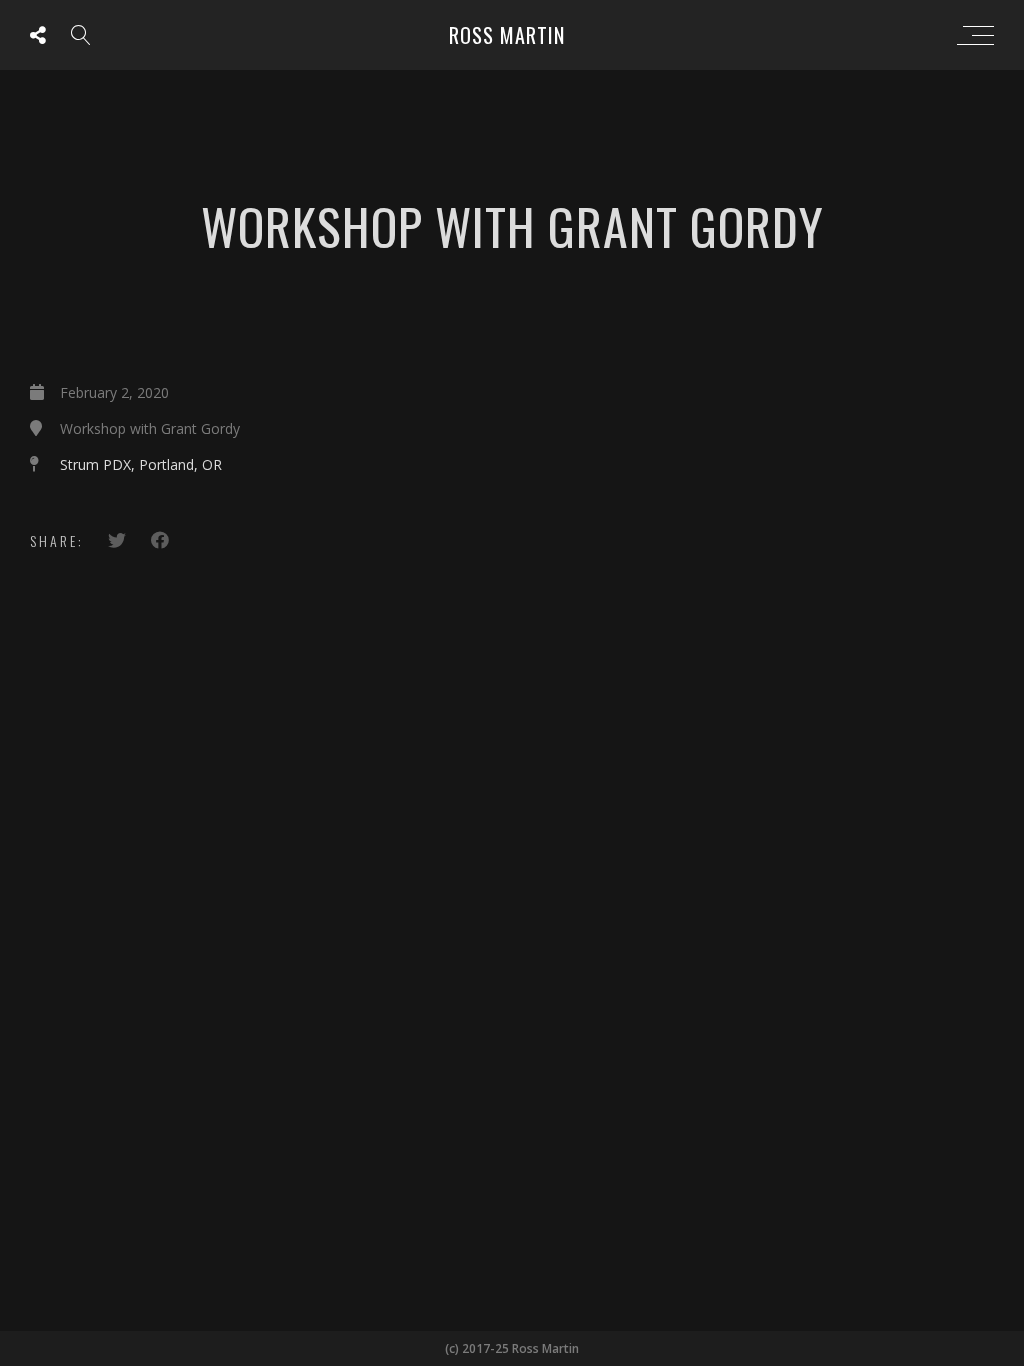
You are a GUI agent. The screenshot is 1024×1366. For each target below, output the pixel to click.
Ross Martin (507, 35)
